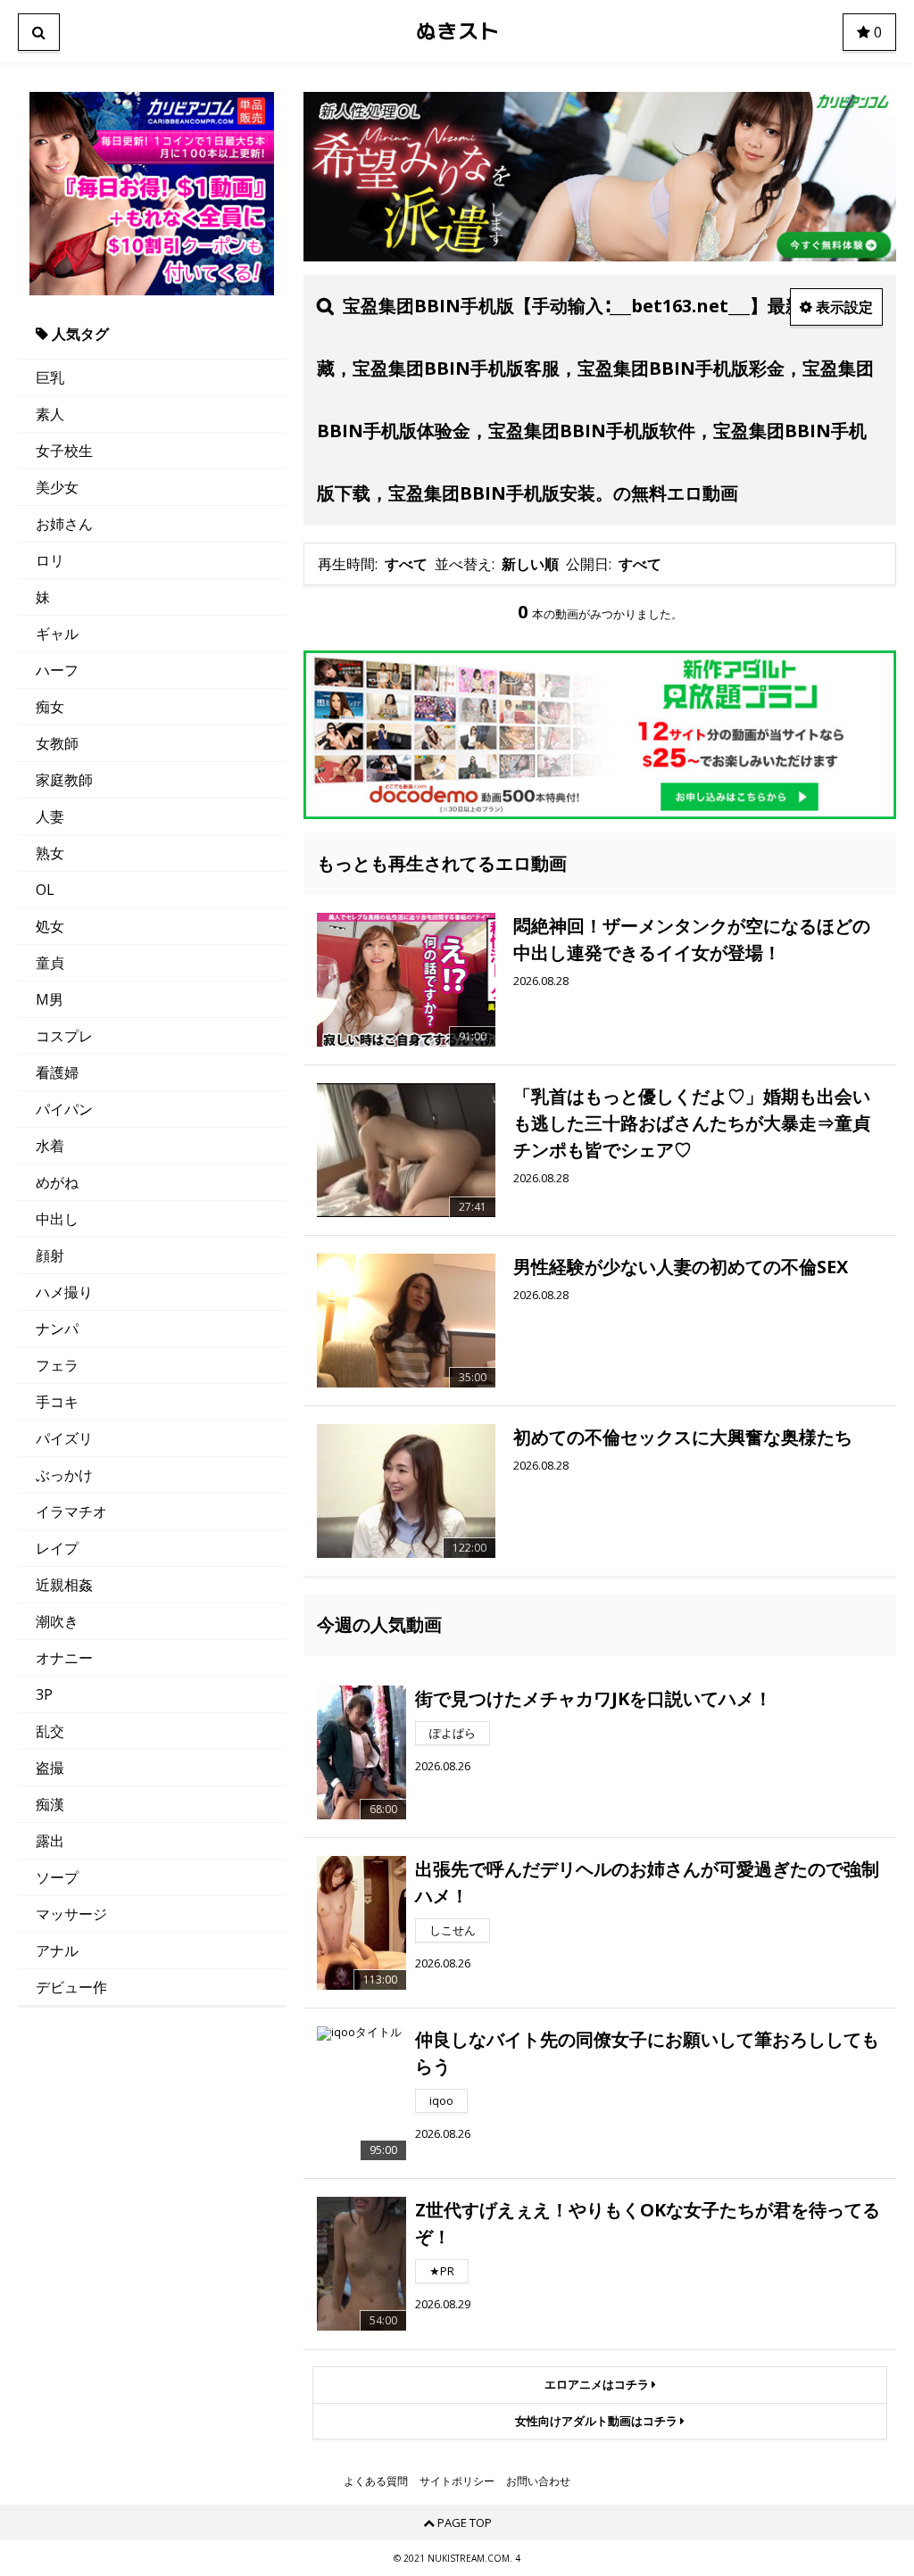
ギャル (57, 634)
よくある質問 (376, 2481)
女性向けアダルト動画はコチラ (598, 2421)
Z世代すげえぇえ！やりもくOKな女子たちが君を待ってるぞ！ (648, 2223)
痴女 (50, 707)
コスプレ (64, 1036)
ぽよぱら (453, 1733)
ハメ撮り (64, 1292)
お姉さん (64, 524)
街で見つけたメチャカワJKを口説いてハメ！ (594, 1698)
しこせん (453, 1930)
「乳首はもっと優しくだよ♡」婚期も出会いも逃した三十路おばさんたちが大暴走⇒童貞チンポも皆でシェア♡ (692, 1123)
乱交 (50, 1731)
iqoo (441, 2100)
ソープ (57, 1877)
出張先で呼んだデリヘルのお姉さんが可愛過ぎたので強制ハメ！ (647, 1882)
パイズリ (64, 1438)
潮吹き (57, 1621)
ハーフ (57, 670)
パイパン (64, 1109)
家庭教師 (64, 780)
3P (44, 1694)
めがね (57, 1182)
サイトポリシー (457, 2481)
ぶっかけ (64, 1475)
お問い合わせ (538, 2481)
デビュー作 (71, 1987)
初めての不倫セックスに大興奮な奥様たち (683, 1437)
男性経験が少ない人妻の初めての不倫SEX (681, 1267)
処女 (50, 926)
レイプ (57, 1548)
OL (45, 890)
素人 (50, 414)
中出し (57, 1219)
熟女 (50, 853)
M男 (50, 999)
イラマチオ (71, 1512)
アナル (57, 1951)
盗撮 (50, 1768)
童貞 (50, 963)
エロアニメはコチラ (598, 2384)
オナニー (64, 1658)
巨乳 (50, 377)
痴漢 (50, 1804)
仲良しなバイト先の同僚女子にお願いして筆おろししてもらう (647, 2053)
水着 (50, 1146)
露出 (50, 1841)
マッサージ (71, 1914)
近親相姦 (64, 1585)
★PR (442, 2271)
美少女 (57, 487)
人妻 (50, 816)
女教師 (57, 743)
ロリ (50, 560)
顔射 (50, 1255)
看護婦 (57, 1073)
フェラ (57, 1365)
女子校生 (64, 451)
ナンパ (57, 1329)
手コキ (57, 1402)
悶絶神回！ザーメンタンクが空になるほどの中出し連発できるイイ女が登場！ (692, 939)
